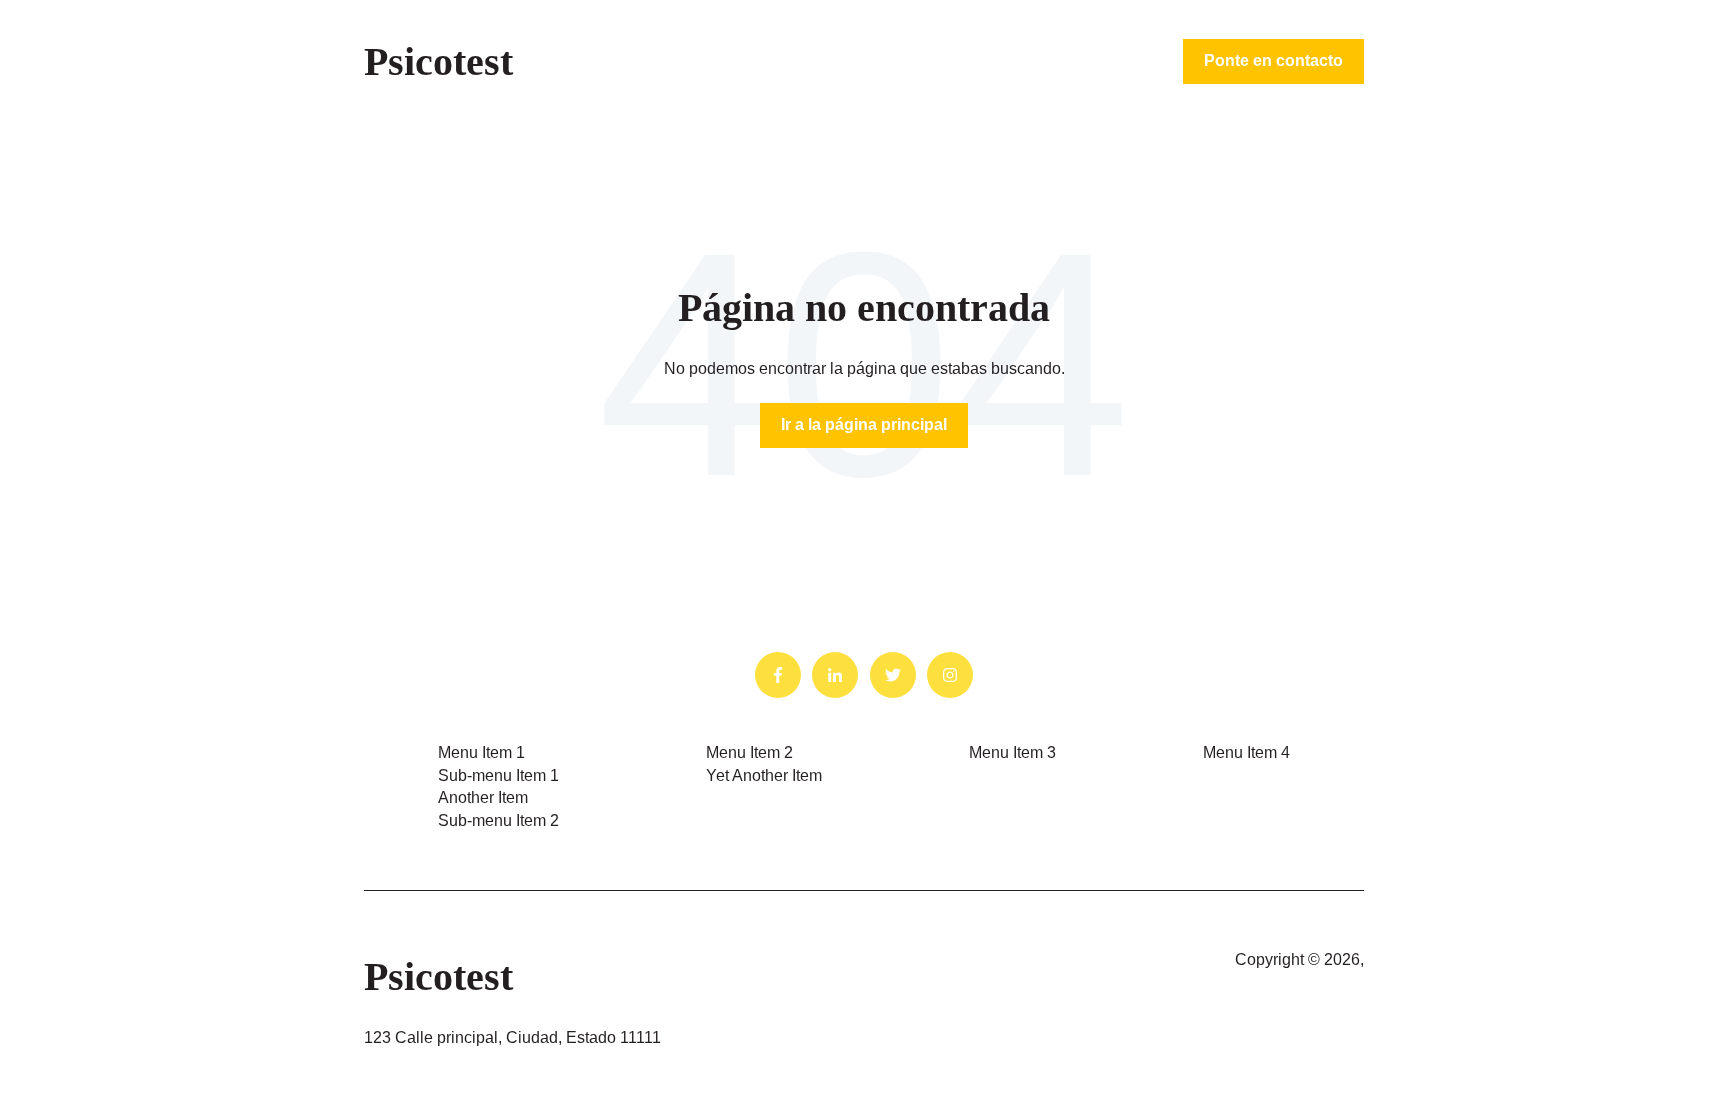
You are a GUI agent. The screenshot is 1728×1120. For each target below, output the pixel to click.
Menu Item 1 (481, 752)
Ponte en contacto (1273, 60)
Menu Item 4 (1246, 752)
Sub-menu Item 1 (498, 775)
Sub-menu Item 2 (498, 820)
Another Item (483, 797)
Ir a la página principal (864, 424)
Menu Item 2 (749, 752)
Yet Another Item (764, 775)
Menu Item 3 (1012, 752)
